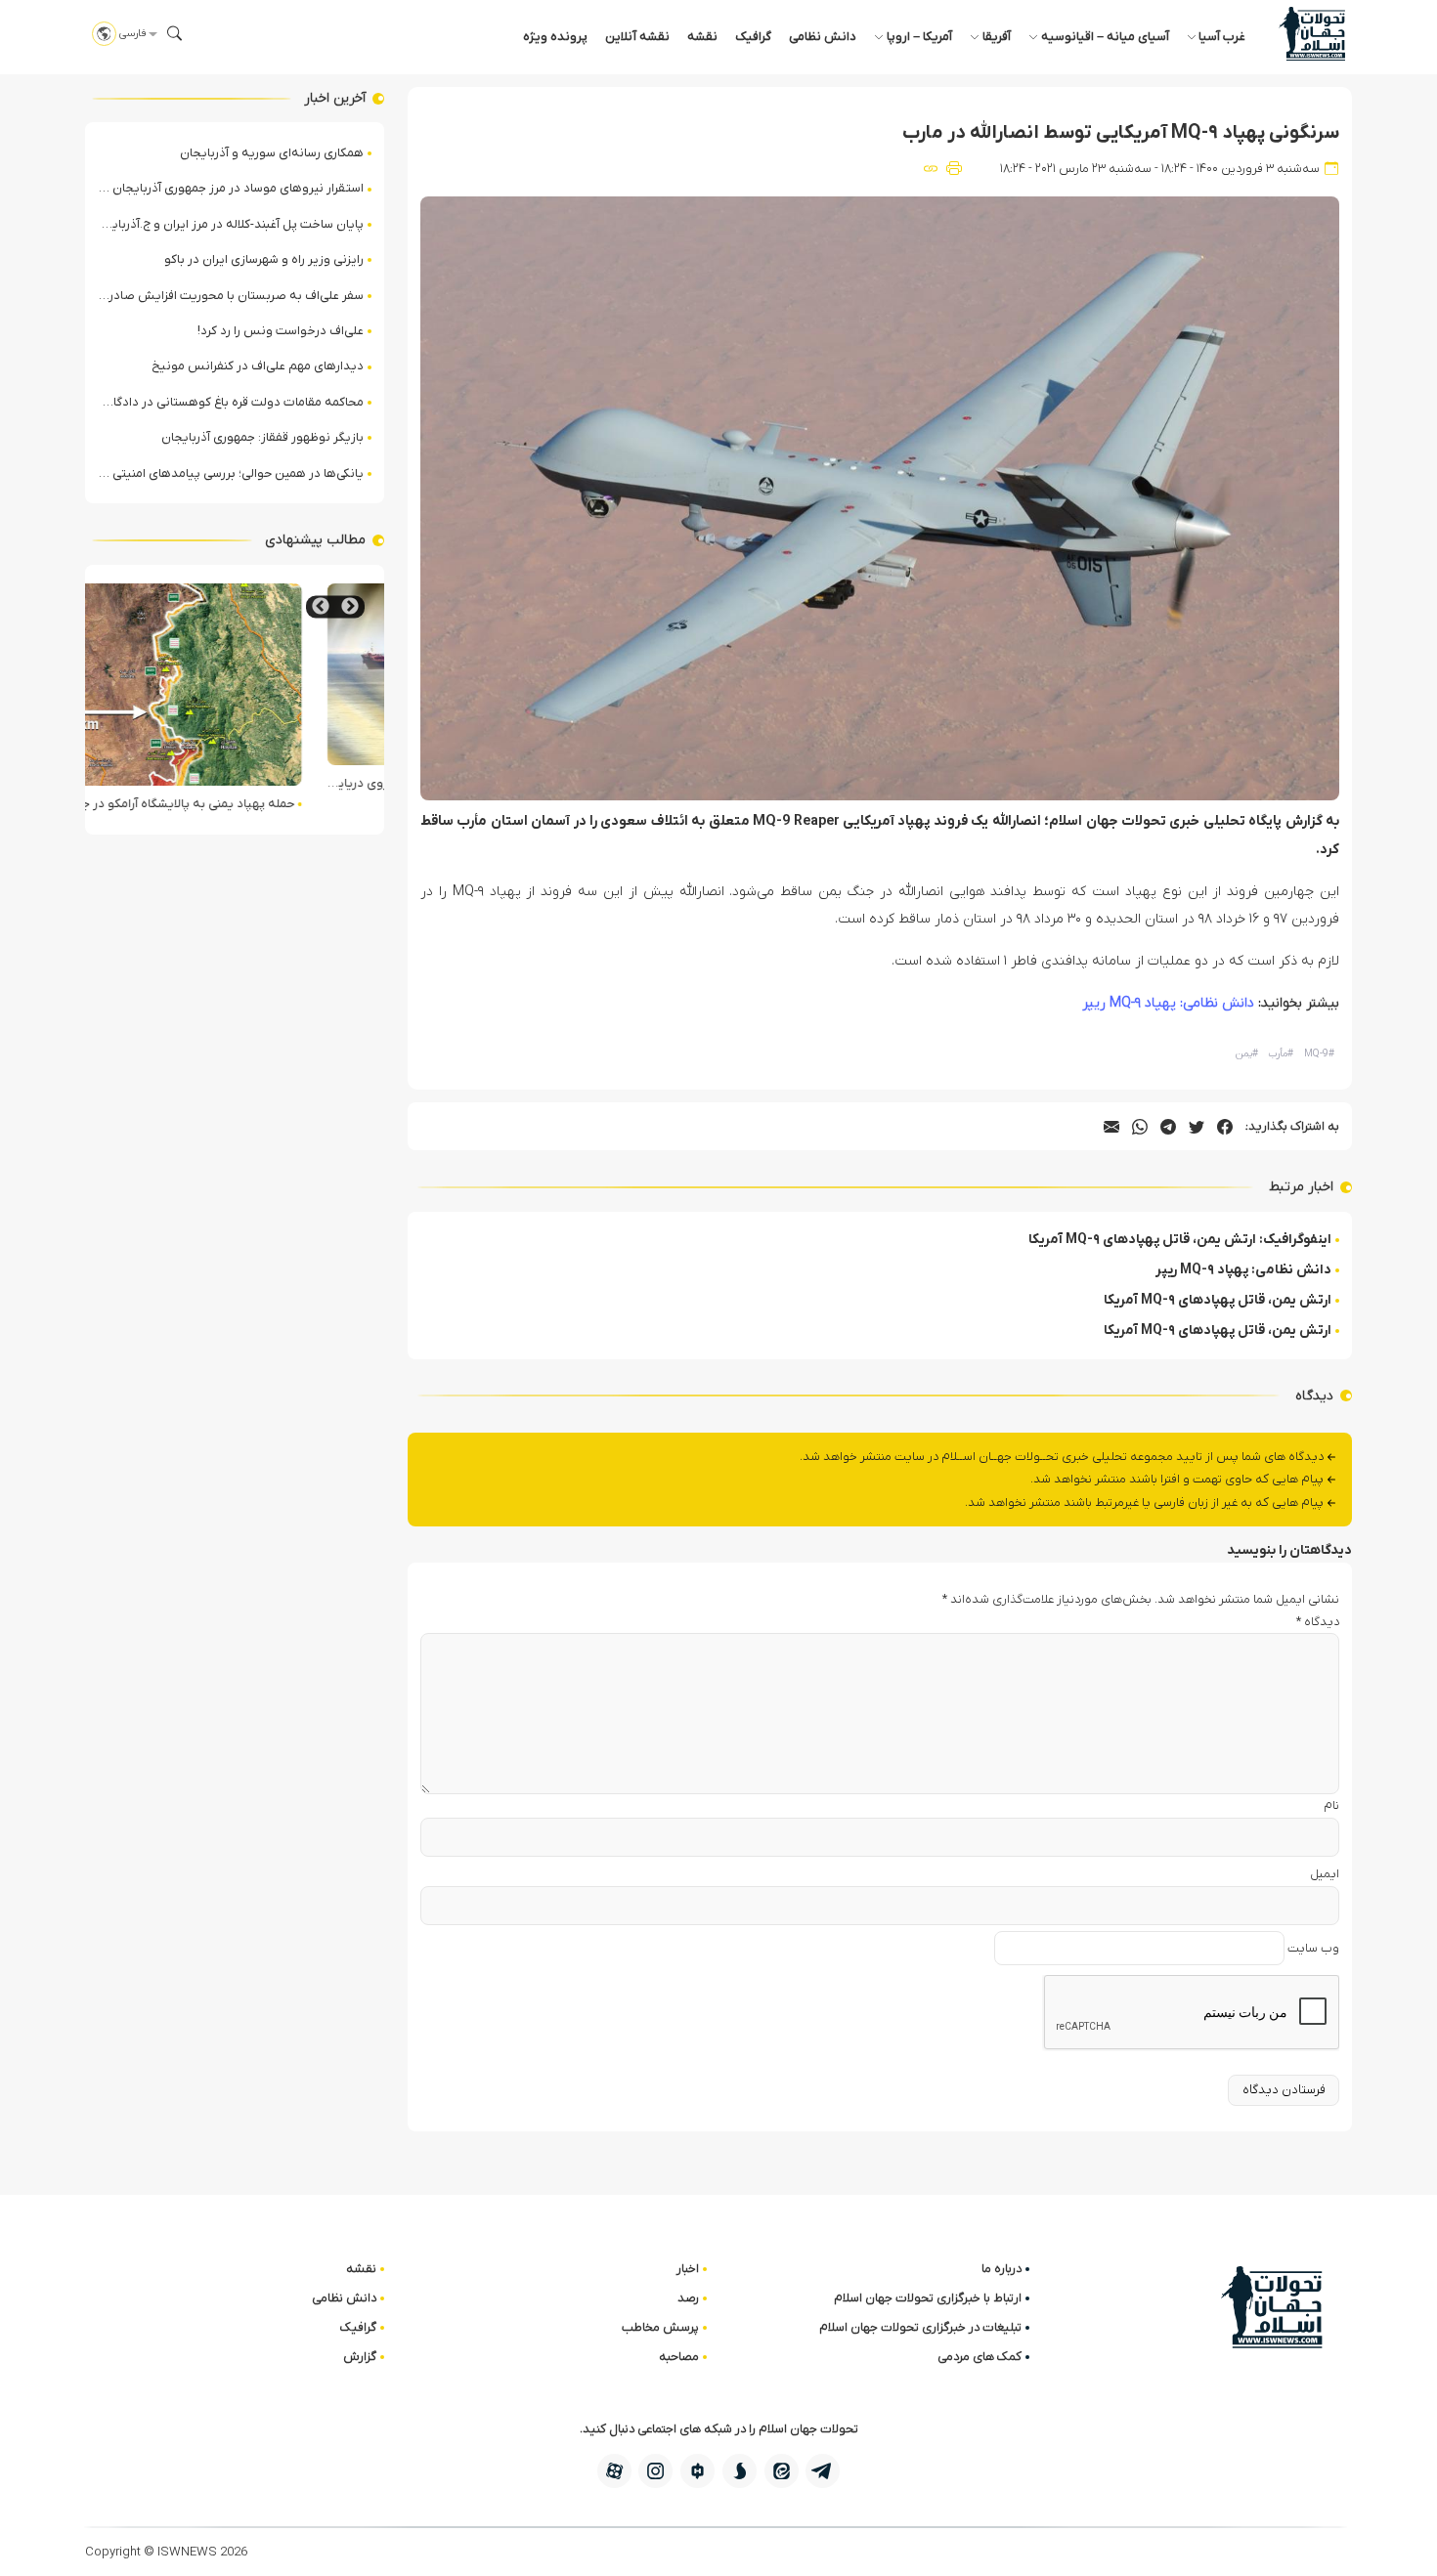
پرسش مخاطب (660, 2327)
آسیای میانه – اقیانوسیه (1105, 37)
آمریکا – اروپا (919, 37)
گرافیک (753, 37)
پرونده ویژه (555, 37)
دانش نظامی (823, 37)
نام (1331, 1805)
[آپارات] (614, 2471)
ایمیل (1325, 1874)
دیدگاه (1318, 1622)
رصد (688, 2298)
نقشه (702, 37)
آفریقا (997, 37)
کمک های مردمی (980, 2357)
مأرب (1281, 1054)
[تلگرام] (823, 2471)
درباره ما (1002, 2269)
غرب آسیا (1222, 37)
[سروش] (740, 2471)
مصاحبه (679, 2357)
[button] (175, 33)
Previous (350, 606)
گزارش (360, 2357)
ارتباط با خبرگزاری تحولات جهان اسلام (928, 2298)
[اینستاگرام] (655, 2471)
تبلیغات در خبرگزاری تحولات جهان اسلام (920, 2327)
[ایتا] (782, 2471)
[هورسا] (697, 2471)
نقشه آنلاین (637, 37)
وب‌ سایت (1313, 1948)
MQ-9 (1319, 1054)
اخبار (688, 2269)
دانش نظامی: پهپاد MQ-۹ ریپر (1168, 1003)
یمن (1247, 1054)
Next (321, 606)
